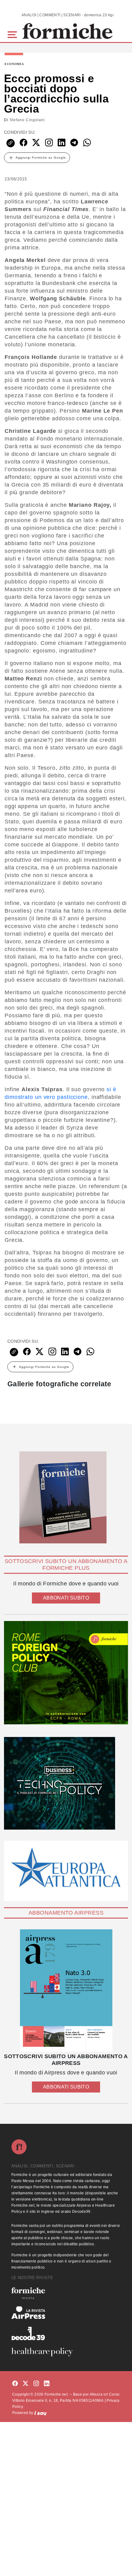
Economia (14, 64)
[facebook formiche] (15, 2384)
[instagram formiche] (36, 2384)
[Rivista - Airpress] (66, 2313)
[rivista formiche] (66, 1991)
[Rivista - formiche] (66, 2293)
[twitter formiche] (25, 2384)
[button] (13, 34)
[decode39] (66, 2333)
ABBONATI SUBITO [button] (66, 1598)
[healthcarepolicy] (66, 2352)
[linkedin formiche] (47, 2384)
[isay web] (41, 2413)
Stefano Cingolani (27, 120)
